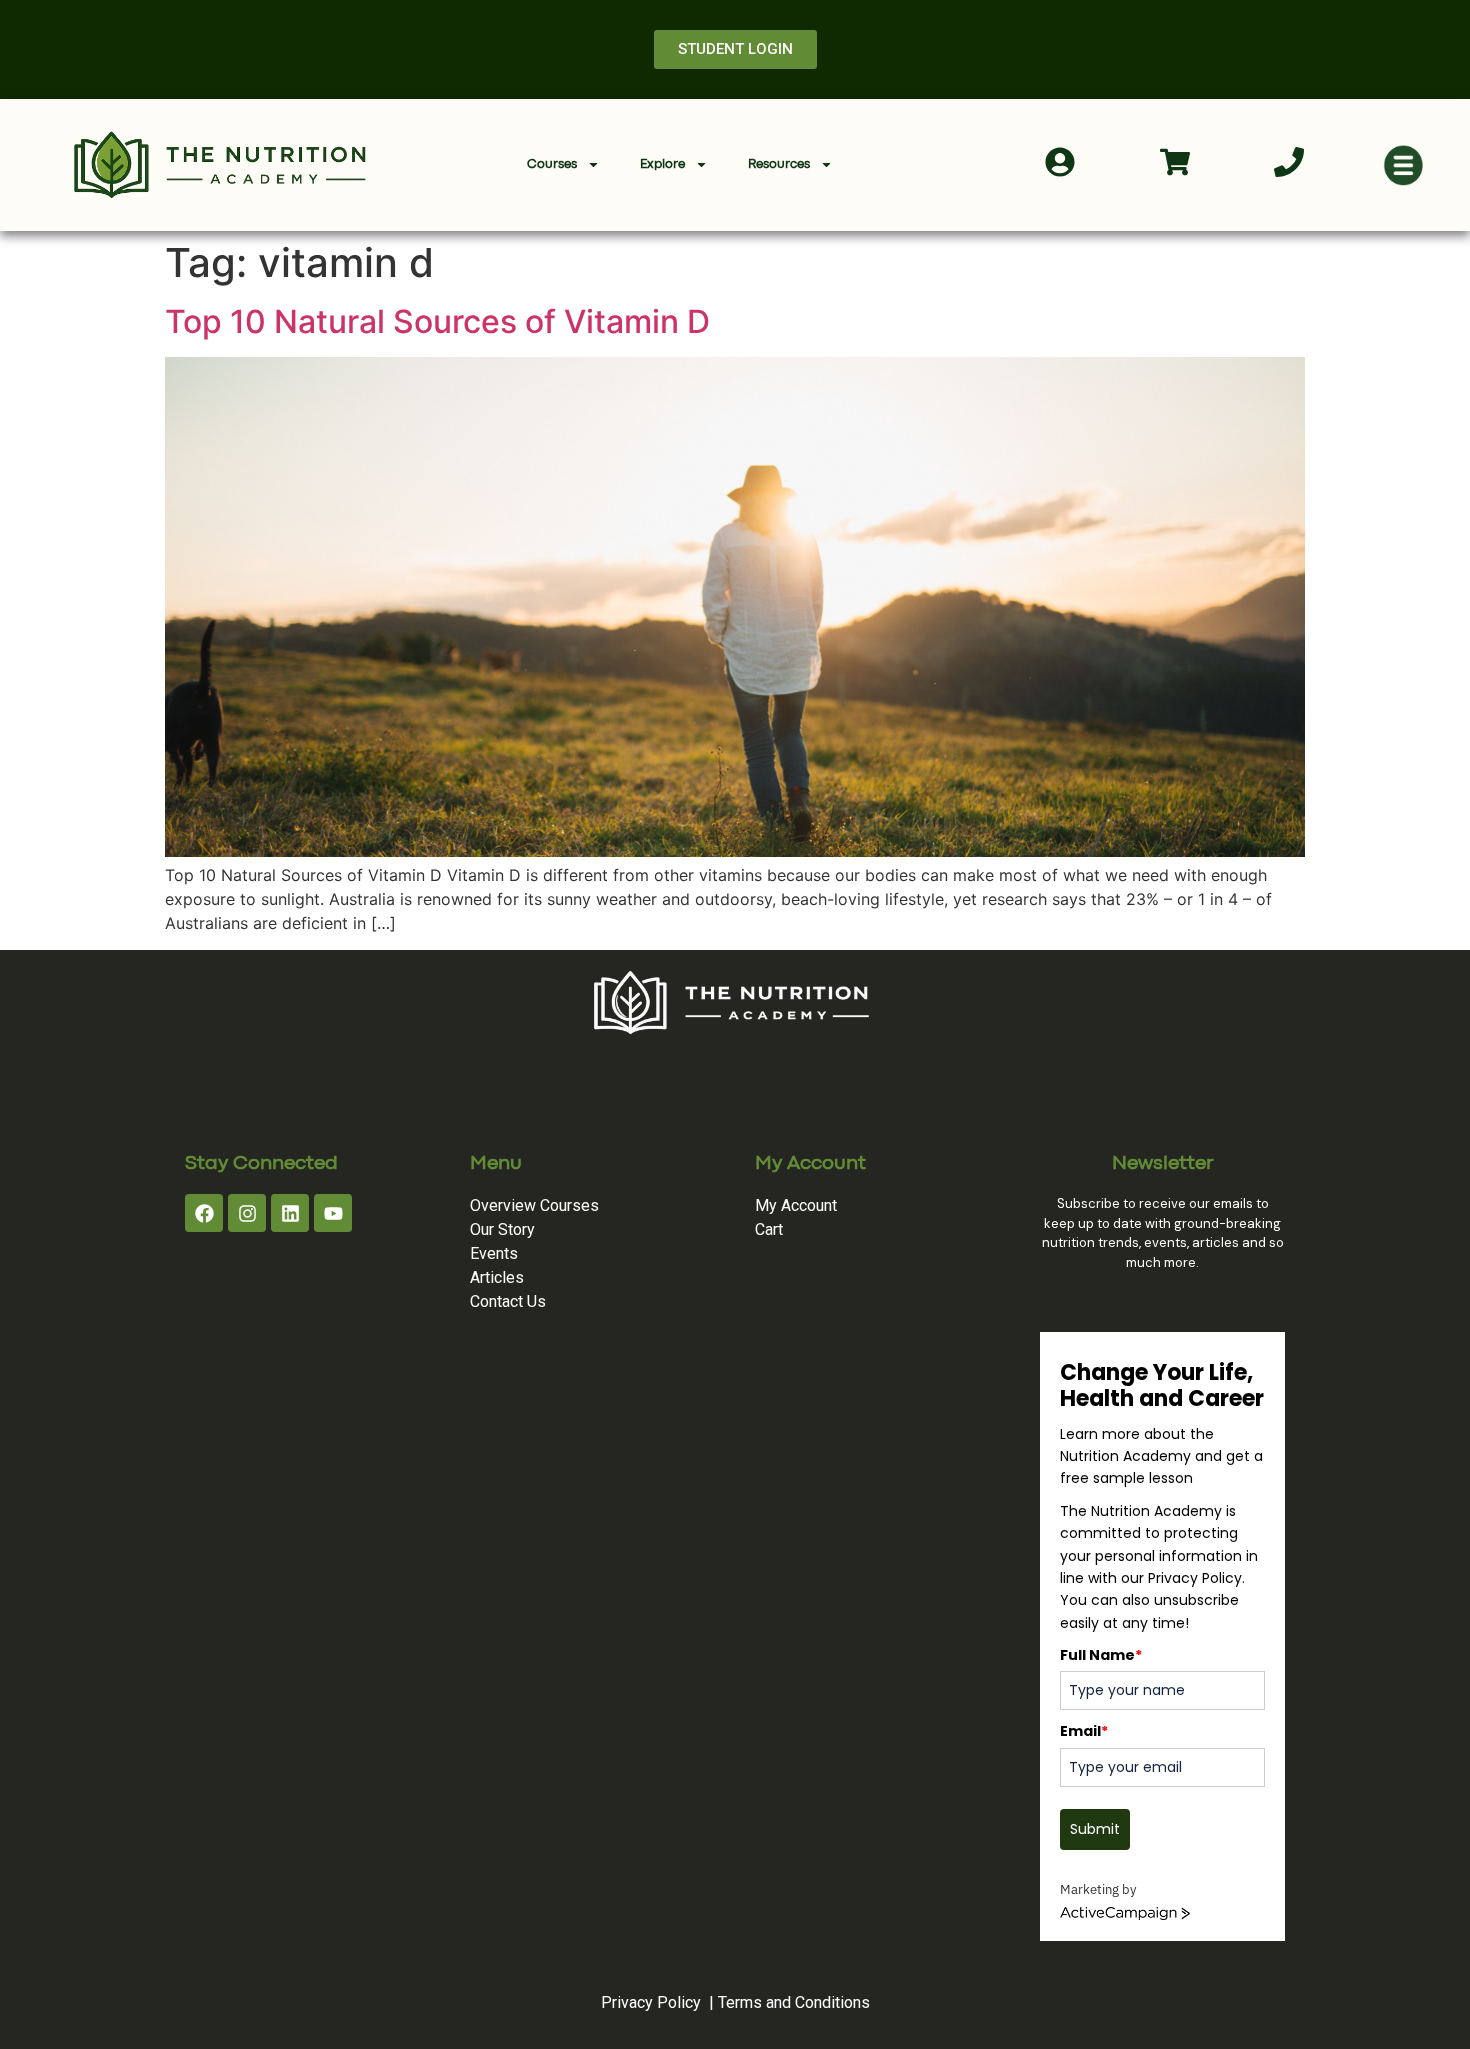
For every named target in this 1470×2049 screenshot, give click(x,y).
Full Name (1101, 1655)
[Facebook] (204, 1213)
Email (1084, 1731)
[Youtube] (333, 1213)
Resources (779, 164)
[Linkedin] (290, 1213)
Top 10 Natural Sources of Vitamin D (437, 321)
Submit (1095, 1829)
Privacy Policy (651, 2002)
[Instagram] (247, 1213)
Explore (662, 164)
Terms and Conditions (794, 2002)
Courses (552, 164)
